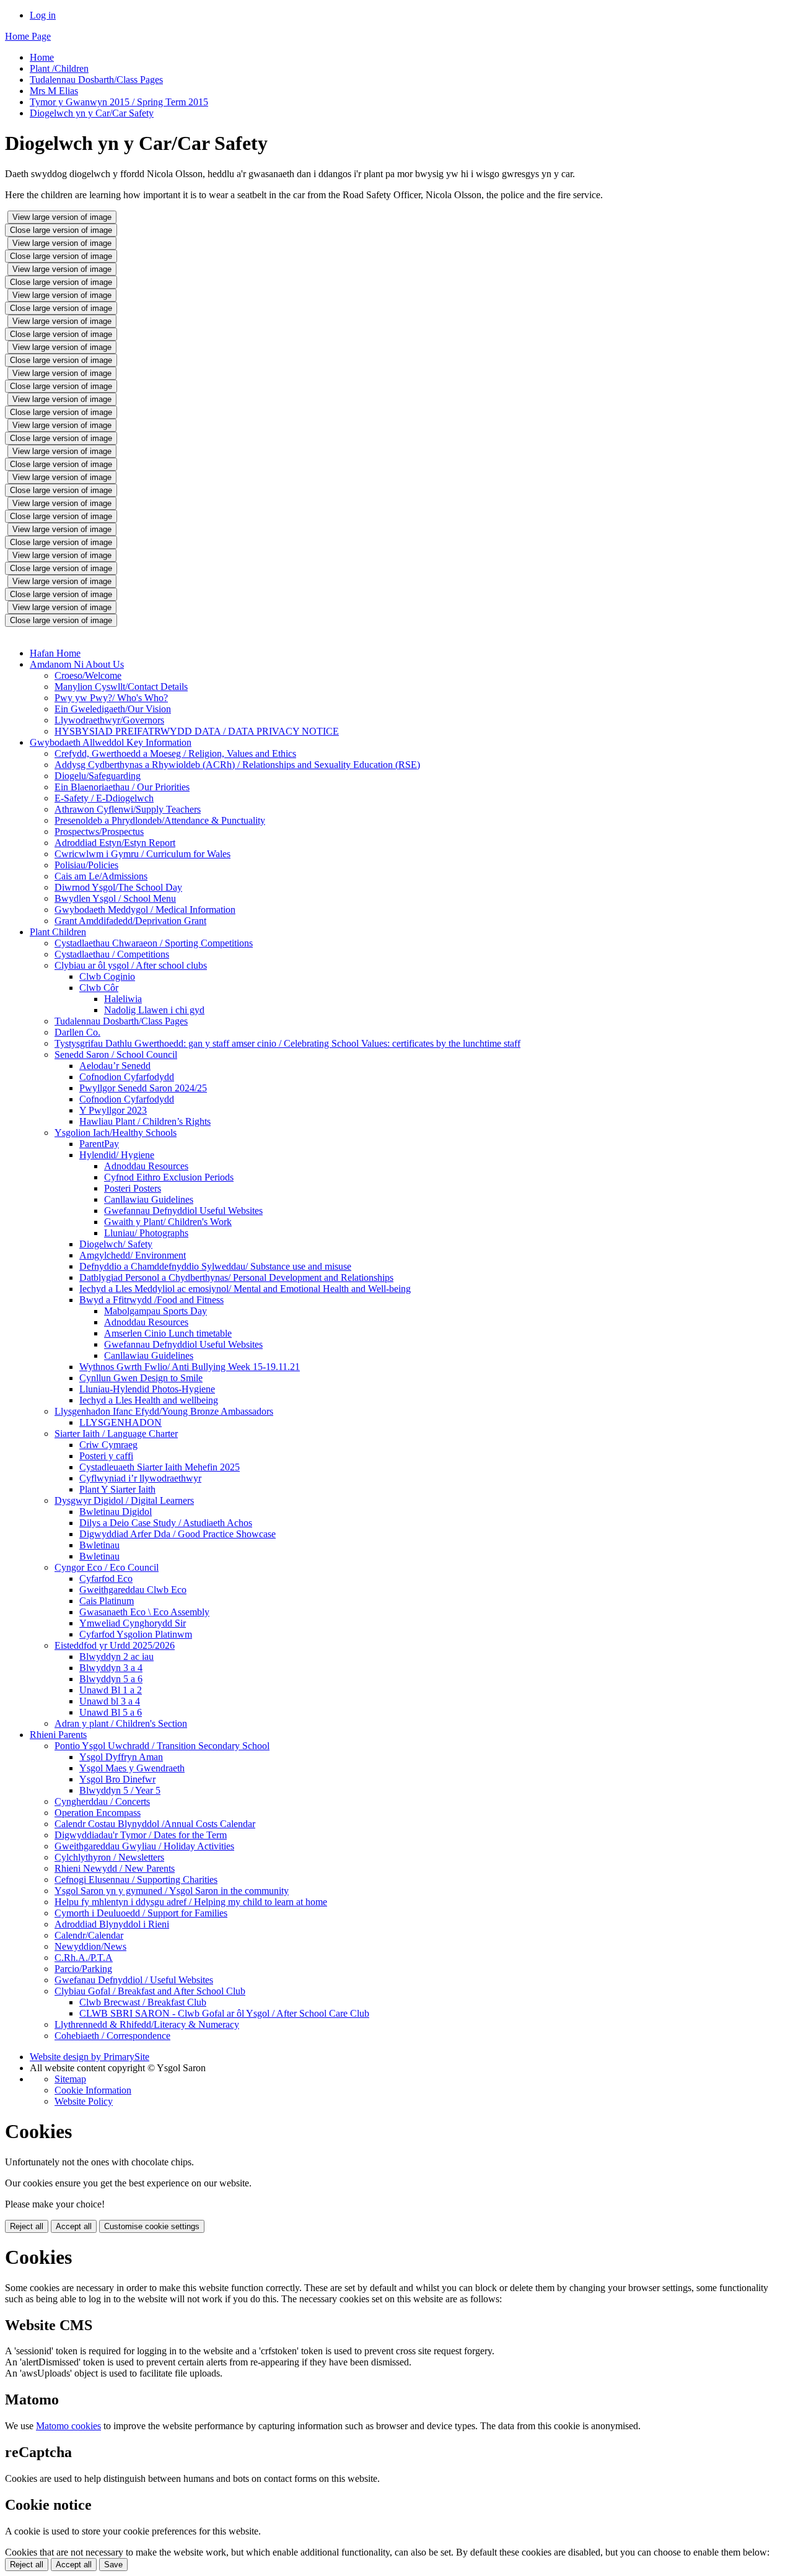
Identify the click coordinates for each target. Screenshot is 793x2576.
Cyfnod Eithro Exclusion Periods (169, 1177)
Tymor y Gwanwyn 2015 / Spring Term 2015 (119, 102)
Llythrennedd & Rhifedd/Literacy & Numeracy (147, 2024)
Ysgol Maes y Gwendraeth (132, 1768)
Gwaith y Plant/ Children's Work (168, 1222)
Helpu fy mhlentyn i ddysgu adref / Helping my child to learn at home (191, 1902)
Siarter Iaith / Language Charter (116, 1434)
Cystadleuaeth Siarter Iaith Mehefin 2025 (160, 1467)
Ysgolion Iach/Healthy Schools (116, 1133)
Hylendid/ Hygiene (117, 1155)
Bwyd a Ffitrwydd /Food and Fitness (151, 1300)
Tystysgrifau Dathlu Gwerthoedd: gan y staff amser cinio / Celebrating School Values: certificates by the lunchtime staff (287, 1043)
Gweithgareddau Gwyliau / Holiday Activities (144, 1846)
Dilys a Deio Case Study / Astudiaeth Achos (166, 1523)
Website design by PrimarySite (90, 2057)
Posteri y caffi (106, 1456)
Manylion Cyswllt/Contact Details (121, 687)
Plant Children (58, 932)
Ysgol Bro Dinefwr (117, 1779)
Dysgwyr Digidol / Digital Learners (124, 1500)
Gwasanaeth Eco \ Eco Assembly (144, 1612)
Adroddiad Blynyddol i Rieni (112, 1924)
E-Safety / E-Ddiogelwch (104, 798)
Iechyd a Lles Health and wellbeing (149, 1400)
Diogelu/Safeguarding (98, 776)
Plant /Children (59, 68)
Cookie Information (93, 2090)
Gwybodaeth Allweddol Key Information (111, 742)
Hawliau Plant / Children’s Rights (145, 1121)
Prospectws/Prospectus (99, 832)
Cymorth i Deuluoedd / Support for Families (141, 1913)
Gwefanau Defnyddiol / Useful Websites (134, 1980)
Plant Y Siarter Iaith (117, 1489)
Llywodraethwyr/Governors (109, 720)
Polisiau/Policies (86, 865)
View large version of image (62, 217)
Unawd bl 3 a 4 (110, 1701)
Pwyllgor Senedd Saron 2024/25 (143, 1088)
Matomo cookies (68, 2426)
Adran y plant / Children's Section (121, 1723)
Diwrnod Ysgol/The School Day (118, 887)
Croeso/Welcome (88, 675)
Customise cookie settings (152, 2226)
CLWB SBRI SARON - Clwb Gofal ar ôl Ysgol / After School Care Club (224, 2013)
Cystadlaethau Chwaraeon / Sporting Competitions (154, 943)
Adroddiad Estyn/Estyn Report (115, 843)
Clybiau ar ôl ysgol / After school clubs (131, 965)
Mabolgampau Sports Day (156, 1311)
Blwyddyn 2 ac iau (116, 1657)
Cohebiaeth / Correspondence (112, 2036)
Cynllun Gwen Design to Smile (141, 1378)
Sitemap (70, 2079)
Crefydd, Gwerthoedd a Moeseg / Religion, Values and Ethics (175, 753)
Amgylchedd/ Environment (133, 1255)
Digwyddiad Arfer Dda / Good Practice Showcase (177, 1534)
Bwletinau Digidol (116, 1512)
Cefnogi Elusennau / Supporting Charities (136, 1880)
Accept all (74, 2226)
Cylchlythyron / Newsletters (109, 1857)
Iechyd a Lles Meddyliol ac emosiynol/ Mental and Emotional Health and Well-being (245, 1289)
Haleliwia (123, 999)
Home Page (28, 36)
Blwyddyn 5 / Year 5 (120, 1790)
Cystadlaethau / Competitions (112, 954)
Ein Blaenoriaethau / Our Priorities (122, 787)
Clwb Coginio (107, 976)
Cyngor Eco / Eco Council (107, 1567)
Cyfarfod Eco (106, 1578)
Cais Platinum (107, 1601)
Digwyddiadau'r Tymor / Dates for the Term (141, 1835)
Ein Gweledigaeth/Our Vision (113, 709)
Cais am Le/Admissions (101, 876)
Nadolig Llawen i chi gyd (154, 1010)
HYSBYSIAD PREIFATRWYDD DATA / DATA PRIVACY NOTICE (197, 731)
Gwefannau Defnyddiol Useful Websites (183, 1211)
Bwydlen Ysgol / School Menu (115, 898)
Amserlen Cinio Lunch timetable (168, 1333)
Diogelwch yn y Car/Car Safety (92, 113)
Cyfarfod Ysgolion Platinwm (136, 1634)
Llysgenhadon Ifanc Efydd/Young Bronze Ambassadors (164, 1411)
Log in (43, 15)
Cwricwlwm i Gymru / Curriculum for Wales (142, 854)
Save (113, 2565)
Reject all (27, 2226)
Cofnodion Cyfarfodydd (127, 1077)
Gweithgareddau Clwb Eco (133, 1590)
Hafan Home (55, 653)
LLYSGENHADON (120, 1422)
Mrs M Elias (54, 91)
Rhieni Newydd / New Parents (115, 1868)
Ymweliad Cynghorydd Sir (133, 1623)
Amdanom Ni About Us (77, 664)
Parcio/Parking (83, 1969)
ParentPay (99, 1144)
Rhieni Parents (58, 1735)
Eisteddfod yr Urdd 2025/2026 (115, 1645)
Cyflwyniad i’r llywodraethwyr (140, 1478)
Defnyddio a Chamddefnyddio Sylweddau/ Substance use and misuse (215, 1266)
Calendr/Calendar (89, 1935)
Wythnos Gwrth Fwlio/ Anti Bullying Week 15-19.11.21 (190, 1367)
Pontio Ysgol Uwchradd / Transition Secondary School (162, 1746)
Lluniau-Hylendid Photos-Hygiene (147, 1389)
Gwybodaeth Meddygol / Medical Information (145, 910)
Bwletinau (99, 1545)
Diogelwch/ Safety (116, 1244)
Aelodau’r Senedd (115, 1066)
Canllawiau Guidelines (149, 1199)
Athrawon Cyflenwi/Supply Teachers (128, 809)
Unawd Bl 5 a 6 (111, 1712)
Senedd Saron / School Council (116, 1054)
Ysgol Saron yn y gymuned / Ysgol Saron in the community (172, 1891)
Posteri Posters (133, 1188)
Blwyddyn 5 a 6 (111, 1679)
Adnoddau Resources (146, 1166)
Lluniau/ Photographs (146, 1233)
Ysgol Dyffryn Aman (121, 1757)
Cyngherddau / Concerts (102, 1801)
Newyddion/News (90, 1946)
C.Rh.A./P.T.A (84, 1958)
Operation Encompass (98, 1813)
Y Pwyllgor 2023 (113, 1110)
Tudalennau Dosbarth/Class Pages (96, 80)
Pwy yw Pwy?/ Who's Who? (111, 698)
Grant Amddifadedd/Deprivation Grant (130, 921)
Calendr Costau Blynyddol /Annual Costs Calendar (155, 1824)
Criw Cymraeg (108, 1445)
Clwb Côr (99, 988)
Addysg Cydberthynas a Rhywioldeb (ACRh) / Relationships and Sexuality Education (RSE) (237, 765)
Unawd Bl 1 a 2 (111, 1690)
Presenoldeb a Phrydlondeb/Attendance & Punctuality (160, 820)
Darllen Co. (77, 1032)
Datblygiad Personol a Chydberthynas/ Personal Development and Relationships (236, 1277)
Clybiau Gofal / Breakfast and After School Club (150, 1991)
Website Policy (84, 2101)
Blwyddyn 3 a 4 (111, 1668)
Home (42, 57)
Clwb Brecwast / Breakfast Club (143, 2002)
